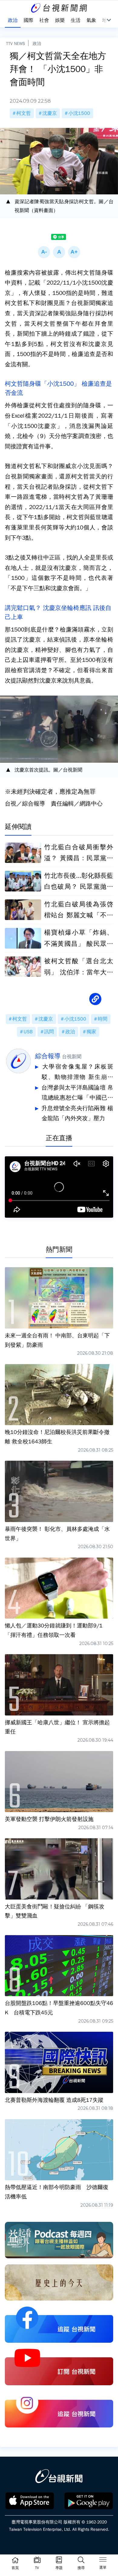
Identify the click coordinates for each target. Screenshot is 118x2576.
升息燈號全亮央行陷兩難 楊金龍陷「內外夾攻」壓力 (77, 1114)
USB (28, 1032)
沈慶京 (50, 113)
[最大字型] (74, 252)
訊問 (49, 1032)
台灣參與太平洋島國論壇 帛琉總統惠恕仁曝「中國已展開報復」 (77, 1094)
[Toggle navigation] (103, 2561)
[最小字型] (44, 252)
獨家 (91, 1032)
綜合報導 (48, 1056)
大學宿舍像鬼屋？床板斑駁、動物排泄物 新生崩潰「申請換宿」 (77, 1073)
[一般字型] (59, 252)
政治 (37, 43)
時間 (103, 1019)
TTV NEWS (16, 43)
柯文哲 (24, 113)
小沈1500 (79, 113)
